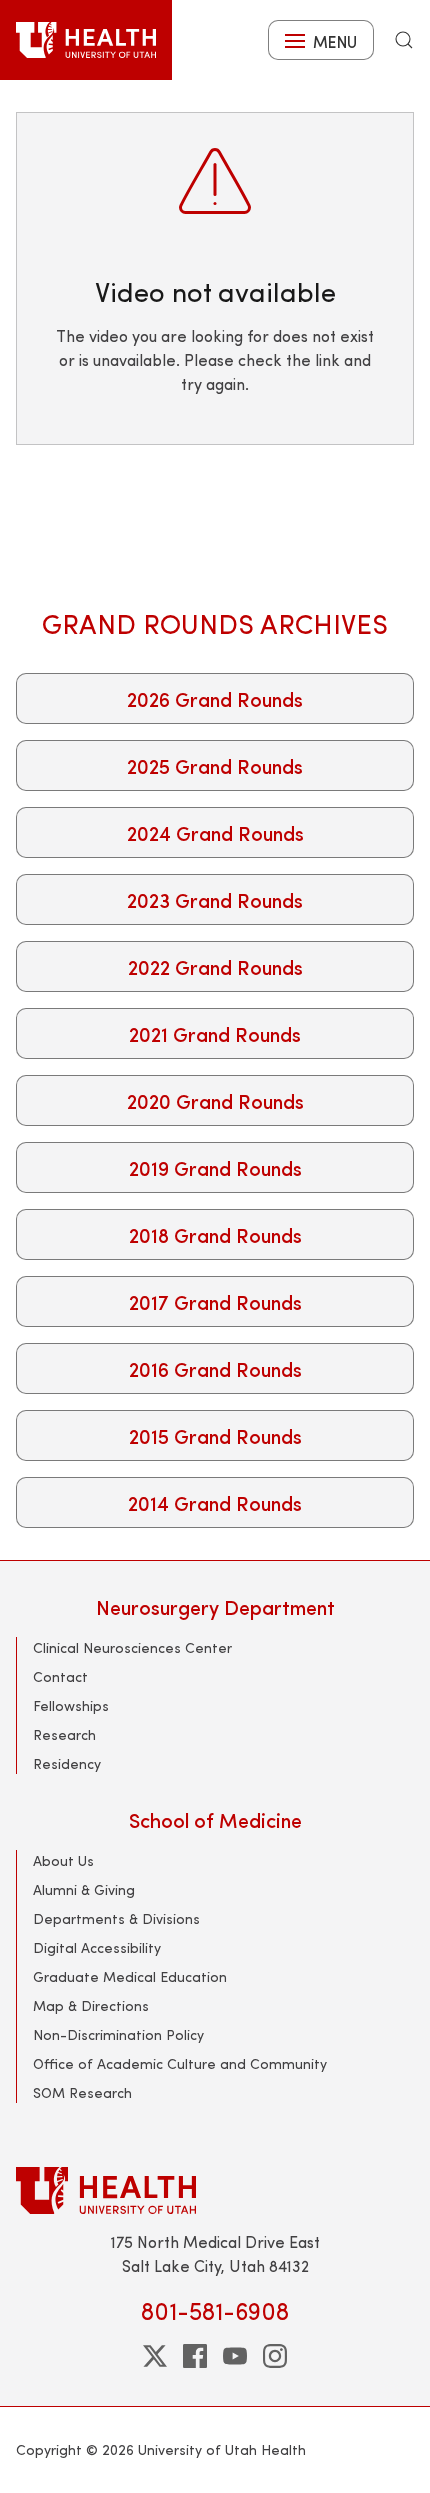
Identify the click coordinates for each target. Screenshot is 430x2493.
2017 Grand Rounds (215, 1301)
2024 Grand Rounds (215, 832)
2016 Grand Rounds (215, 1368)
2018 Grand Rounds (215, 1234)
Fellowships (71, 1705)
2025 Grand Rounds (215, 765)
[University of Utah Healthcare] (215, 2190)
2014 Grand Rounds (215, 1502)
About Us (63, 1860)
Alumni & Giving (84, 1889)
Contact (60, 1676)
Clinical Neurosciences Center (132, 1647)
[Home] (86, 40)
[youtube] (235, 2356)
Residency (67, 1763)
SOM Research (82, 2092)
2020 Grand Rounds (215, 1100)
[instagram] (275, 2356)
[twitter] (155, 2356)
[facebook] (195, 2356)
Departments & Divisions (116, 1918)
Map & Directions (91, 2005)
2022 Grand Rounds (215, 966)
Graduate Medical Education (130, 1976)
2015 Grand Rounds (215, 1435)
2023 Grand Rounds (215, 899)
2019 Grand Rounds (215, 1167)
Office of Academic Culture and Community (180, 2063)
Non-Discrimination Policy (118, 2034)
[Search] (404, 40)
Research (64, 1734)
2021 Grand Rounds (215, 1033)
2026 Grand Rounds (215, 698)
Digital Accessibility (97, 1947)
